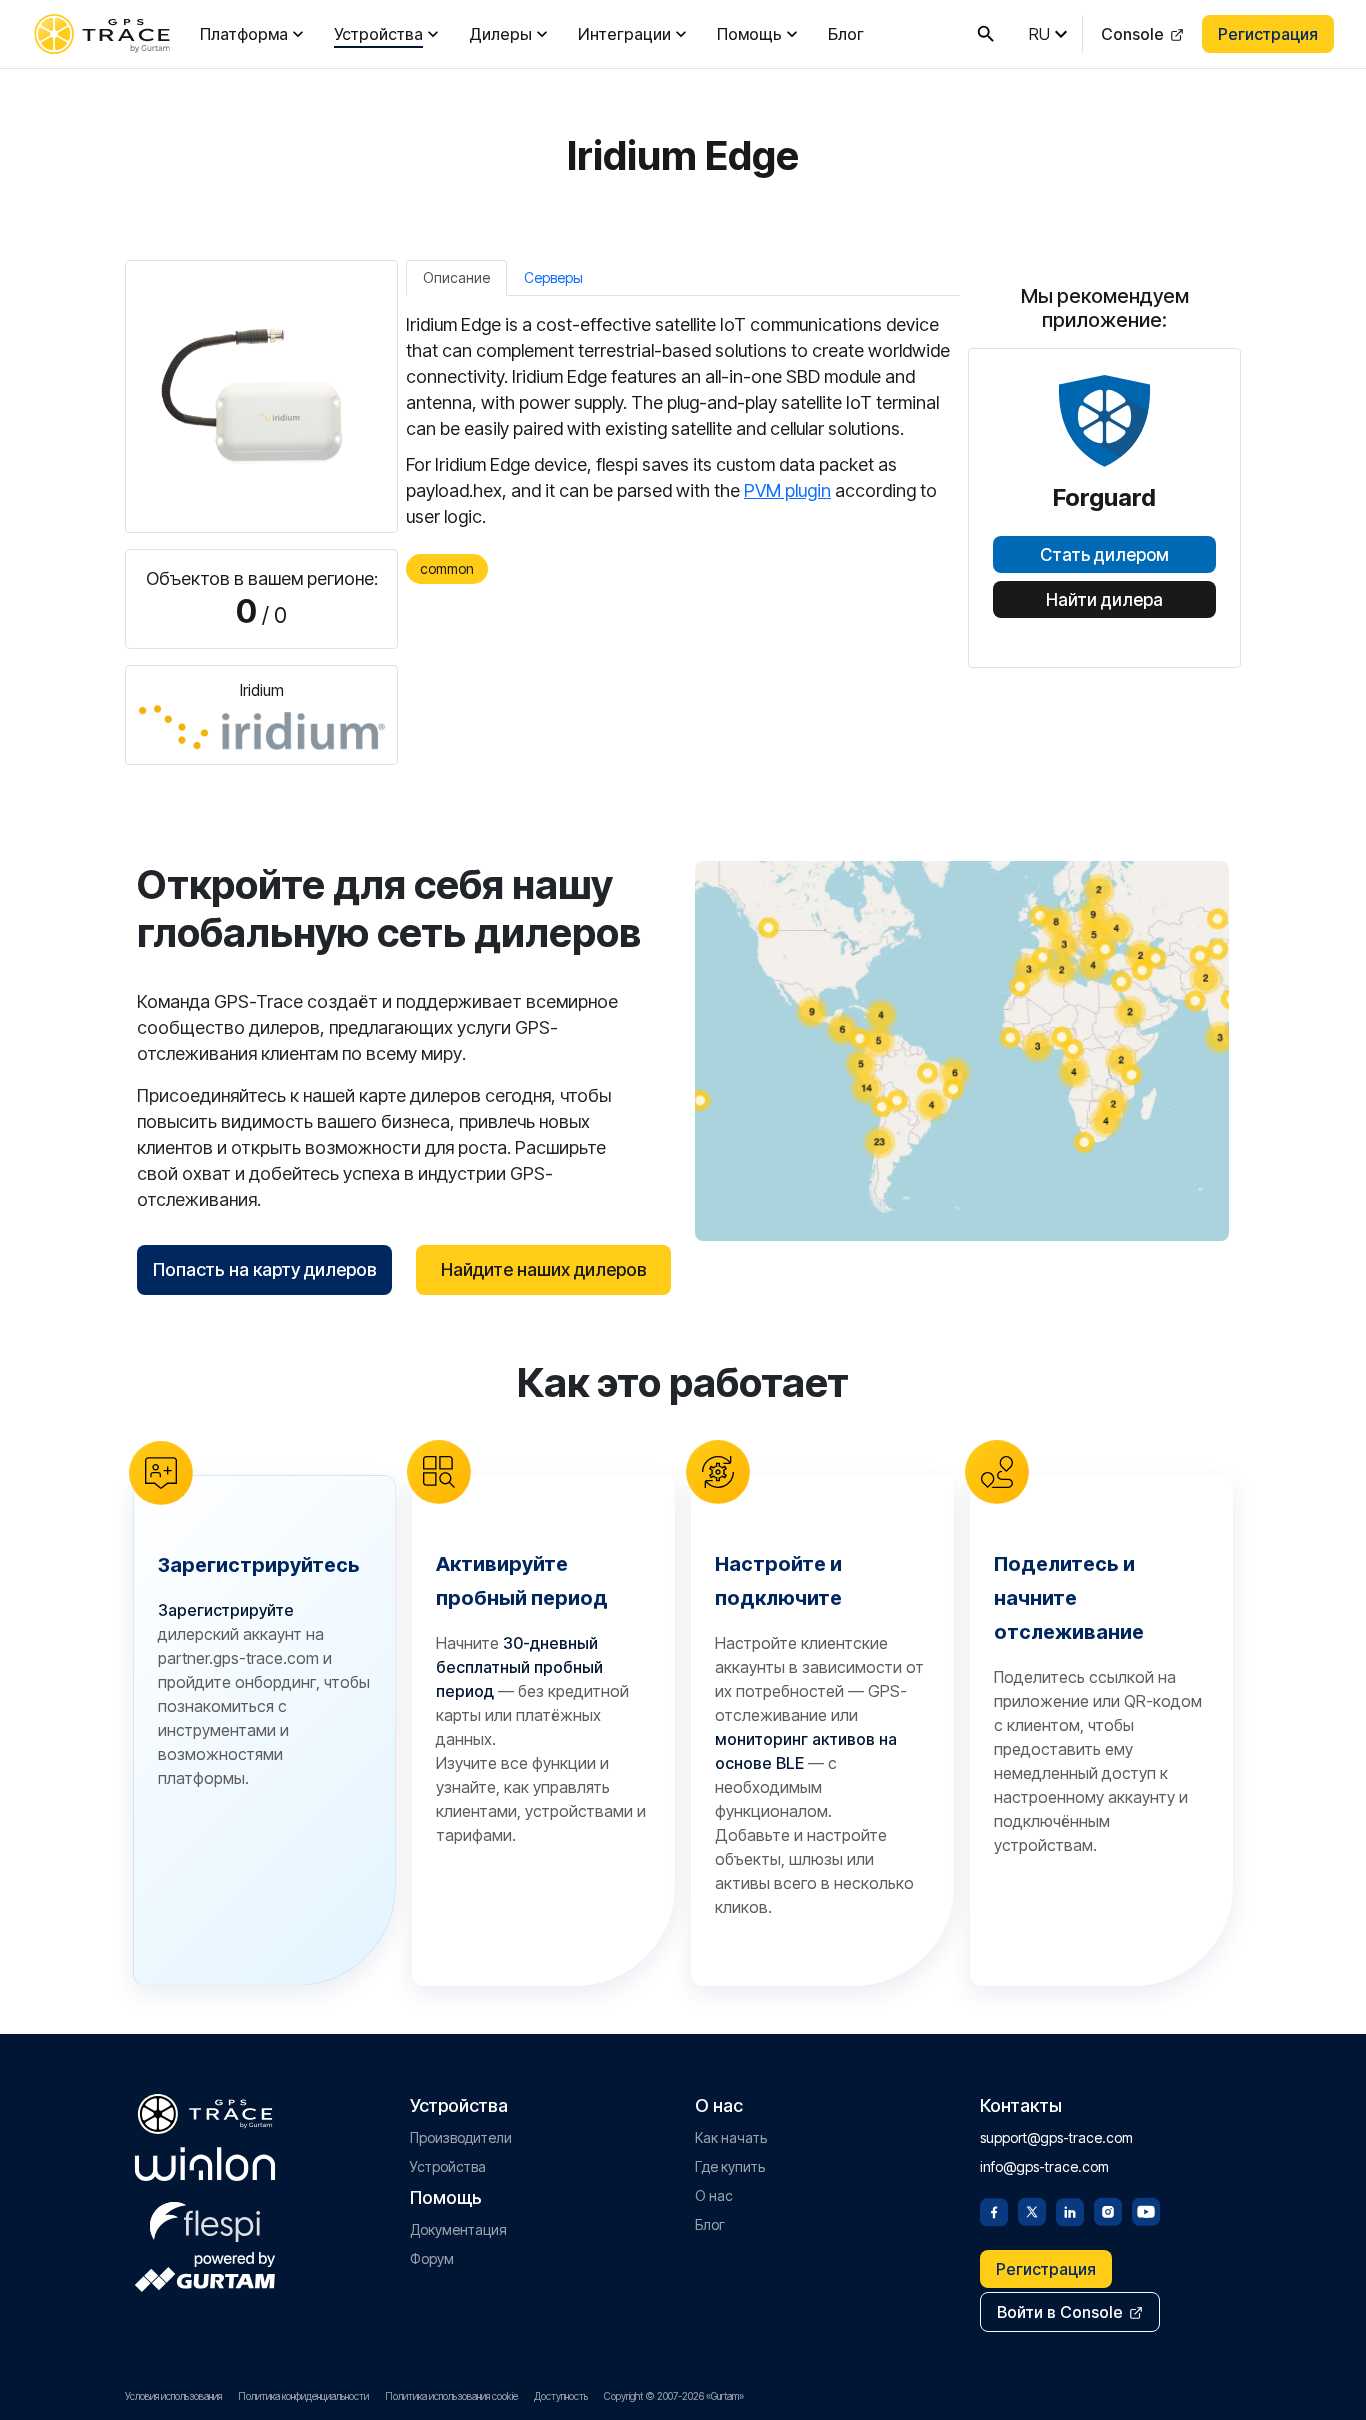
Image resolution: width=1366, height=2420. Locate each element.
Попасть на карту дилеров (265, 1269)
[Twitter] (1032, 2210)
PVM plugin (787, 490)
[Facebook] (994, 2210)
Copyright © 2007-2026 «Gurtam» (674, 2396)
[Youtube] (1146, 2210)
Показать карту (962, 1050)
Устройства (378, 34)
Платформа (244, 34)
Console (1132, 34)
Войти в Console (1060, 2312)
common (447, 568)
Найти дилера (1104, 600)
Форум (432, 2258)
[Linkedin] (1070, 2210)
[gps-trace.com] (102, 34)
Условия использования (173, 2396)
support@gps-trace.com (1056, 2137)
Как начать (731, 2137)
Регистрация (1268, 34)
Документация (458, 2229)
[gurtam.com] (205, 2164)
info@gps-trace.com (1044, 2166)
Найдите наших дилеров (544, 1269)
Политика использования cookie (451, 2396)
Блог (846, 34)
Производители (461, 2137)
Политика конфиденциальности (303, 2396)
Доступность (561, 2396)
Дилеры (500, 34)
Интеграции (624, 34)
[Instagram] (1108, 2210)
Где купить (730, 2166)
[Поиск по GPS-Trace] (986, 34)
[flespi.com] (205, 2218)
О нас (714, 2195)
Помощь (749, 34)
